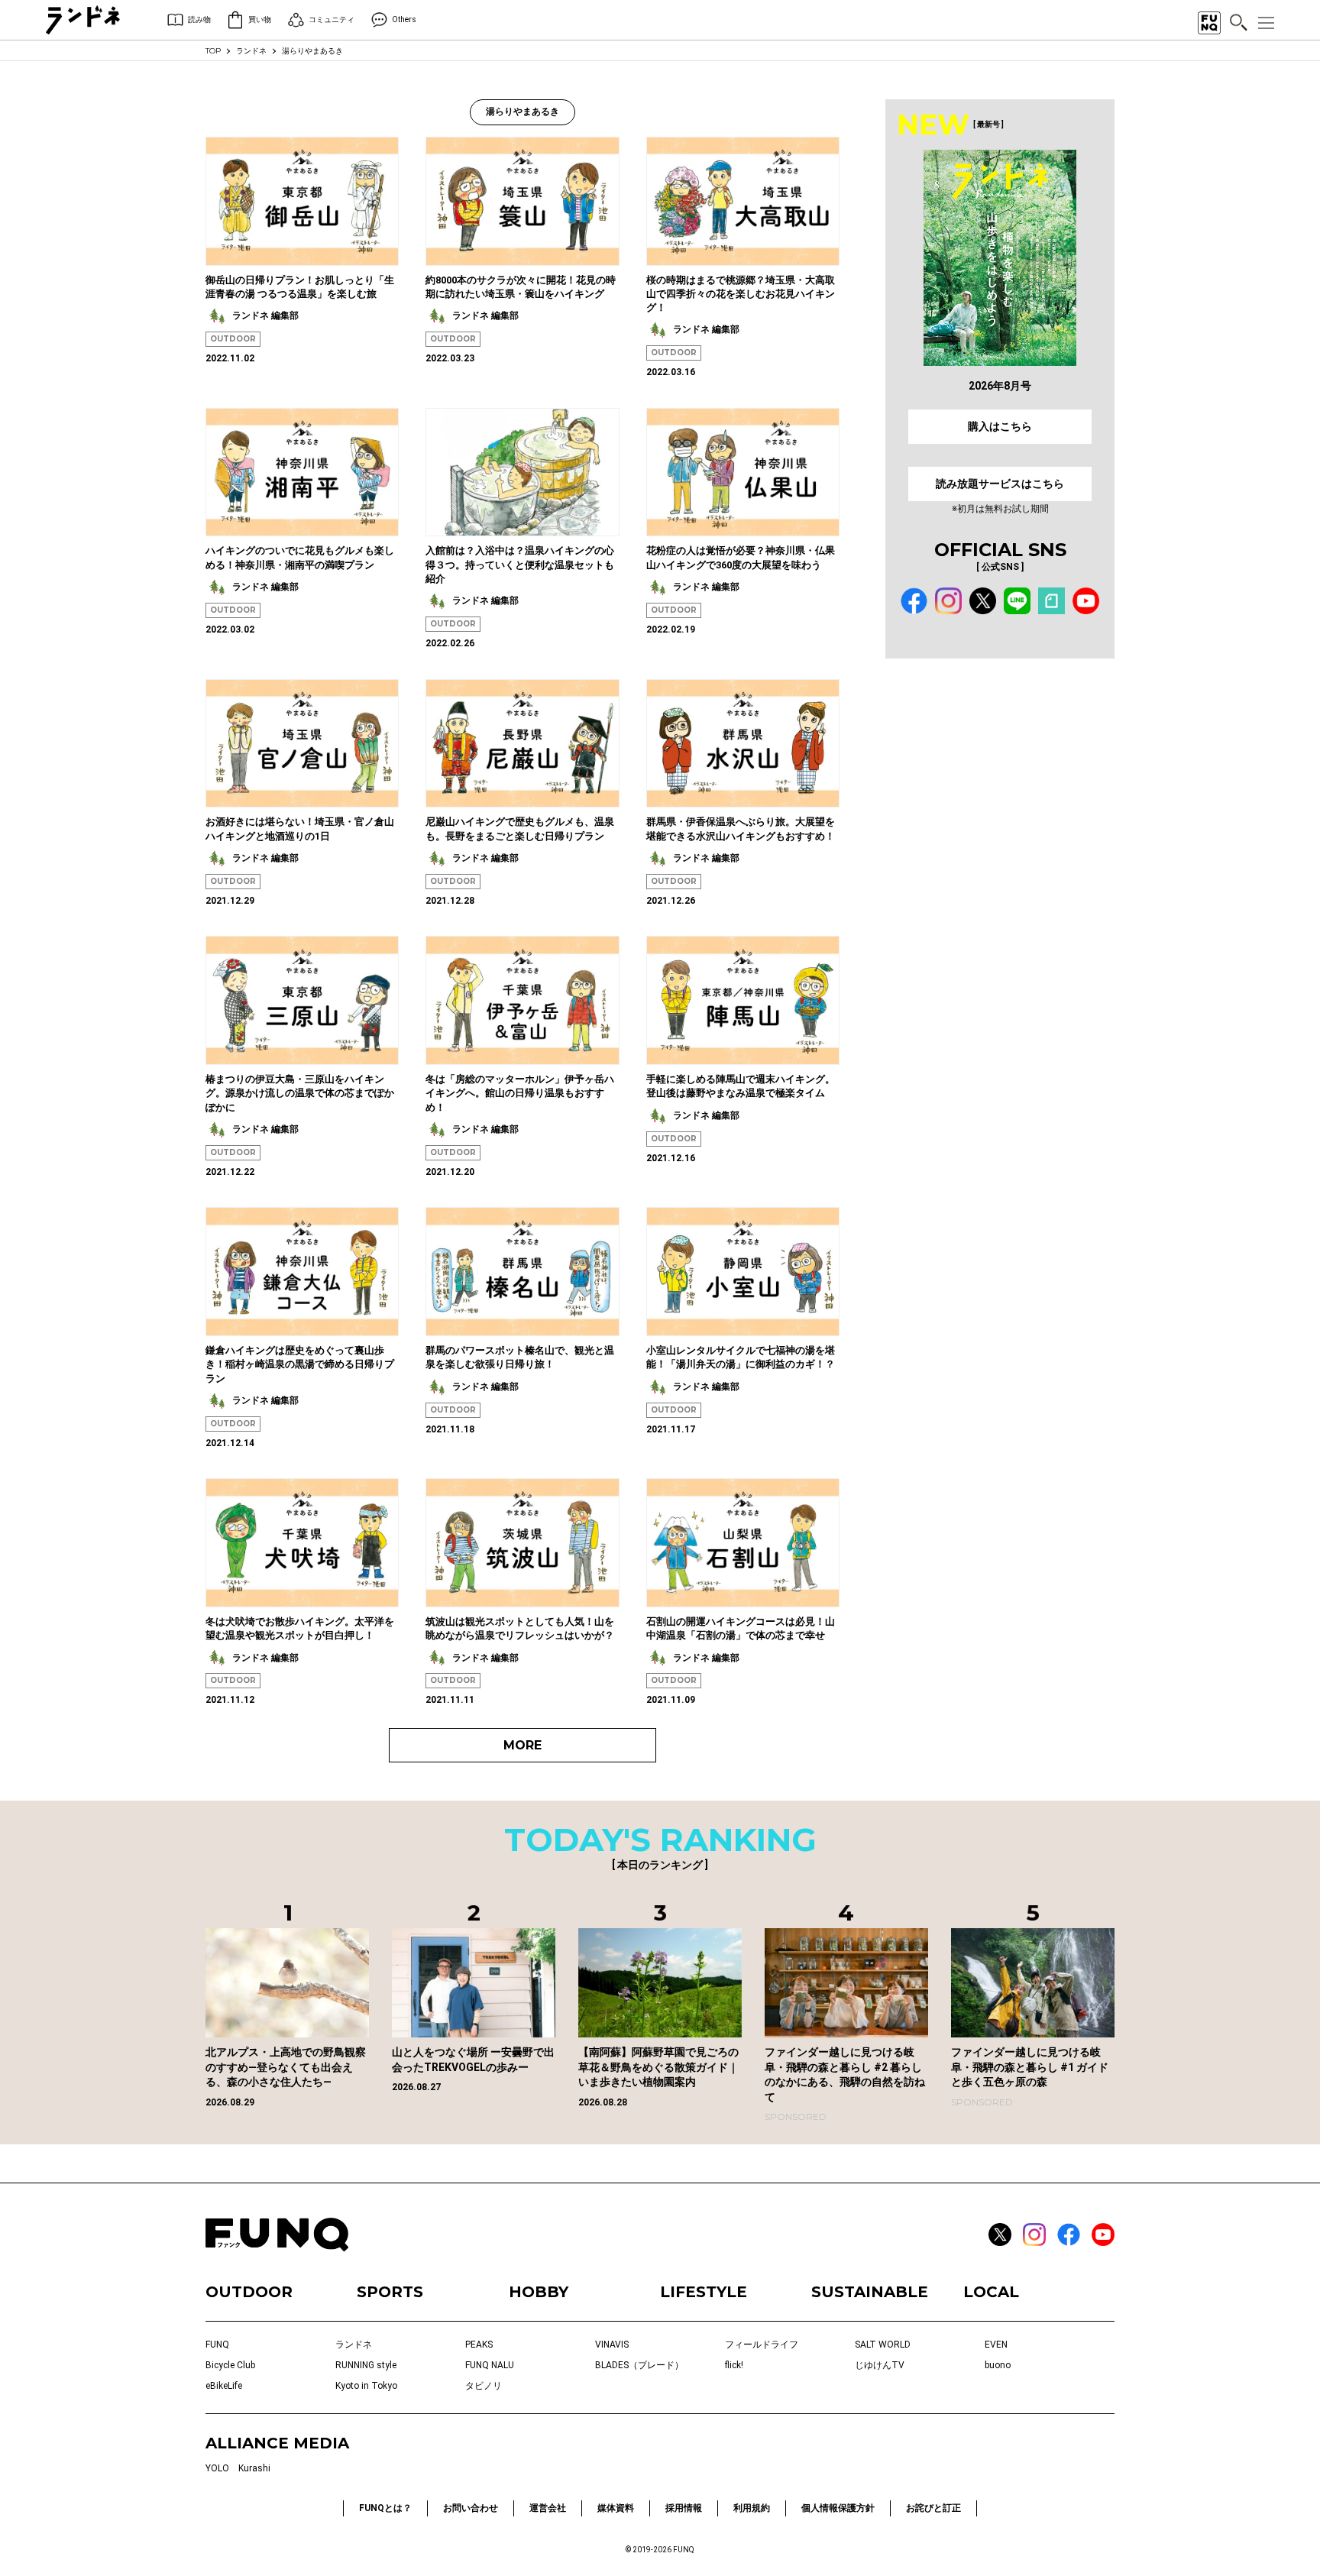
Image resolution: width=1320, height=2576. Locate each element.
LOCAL (991, 2292)
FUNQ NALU (490, 2365)
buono (998, 2365)
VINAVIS (612, 2345)
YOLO (217, 2468)
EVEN (996, 2345)
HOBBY (539, 2292)
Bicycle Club (230, 2365)
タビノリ (484, 2386)
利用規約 (752, 2508)
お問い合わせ (471, 2508)
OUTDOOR (233, 339)
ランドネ (251, 51)
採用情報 (684, 2508)
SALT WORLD (883, 2345)
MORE (522, 1745)
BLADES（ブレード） (639, 2365)
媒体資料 (616, 2508)
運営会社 (548, 2508)
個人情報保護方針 (838, 2508)
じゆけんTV (880, 2365)
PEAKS (479, 2345)
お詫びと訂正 (933, 2508)
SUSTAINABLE (870, 2292)
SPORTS (390, 2292)
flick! (734, 2365)
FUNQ (217, 2345)
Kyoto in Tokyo (366, 2386)
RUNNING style (366, 2365)
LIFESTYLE (704, 2292)
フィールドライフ (762, 2345)
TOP (213, 51)
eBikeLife (224, 2386)
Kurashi (254, 2468)
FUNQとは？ (385, 2508)
